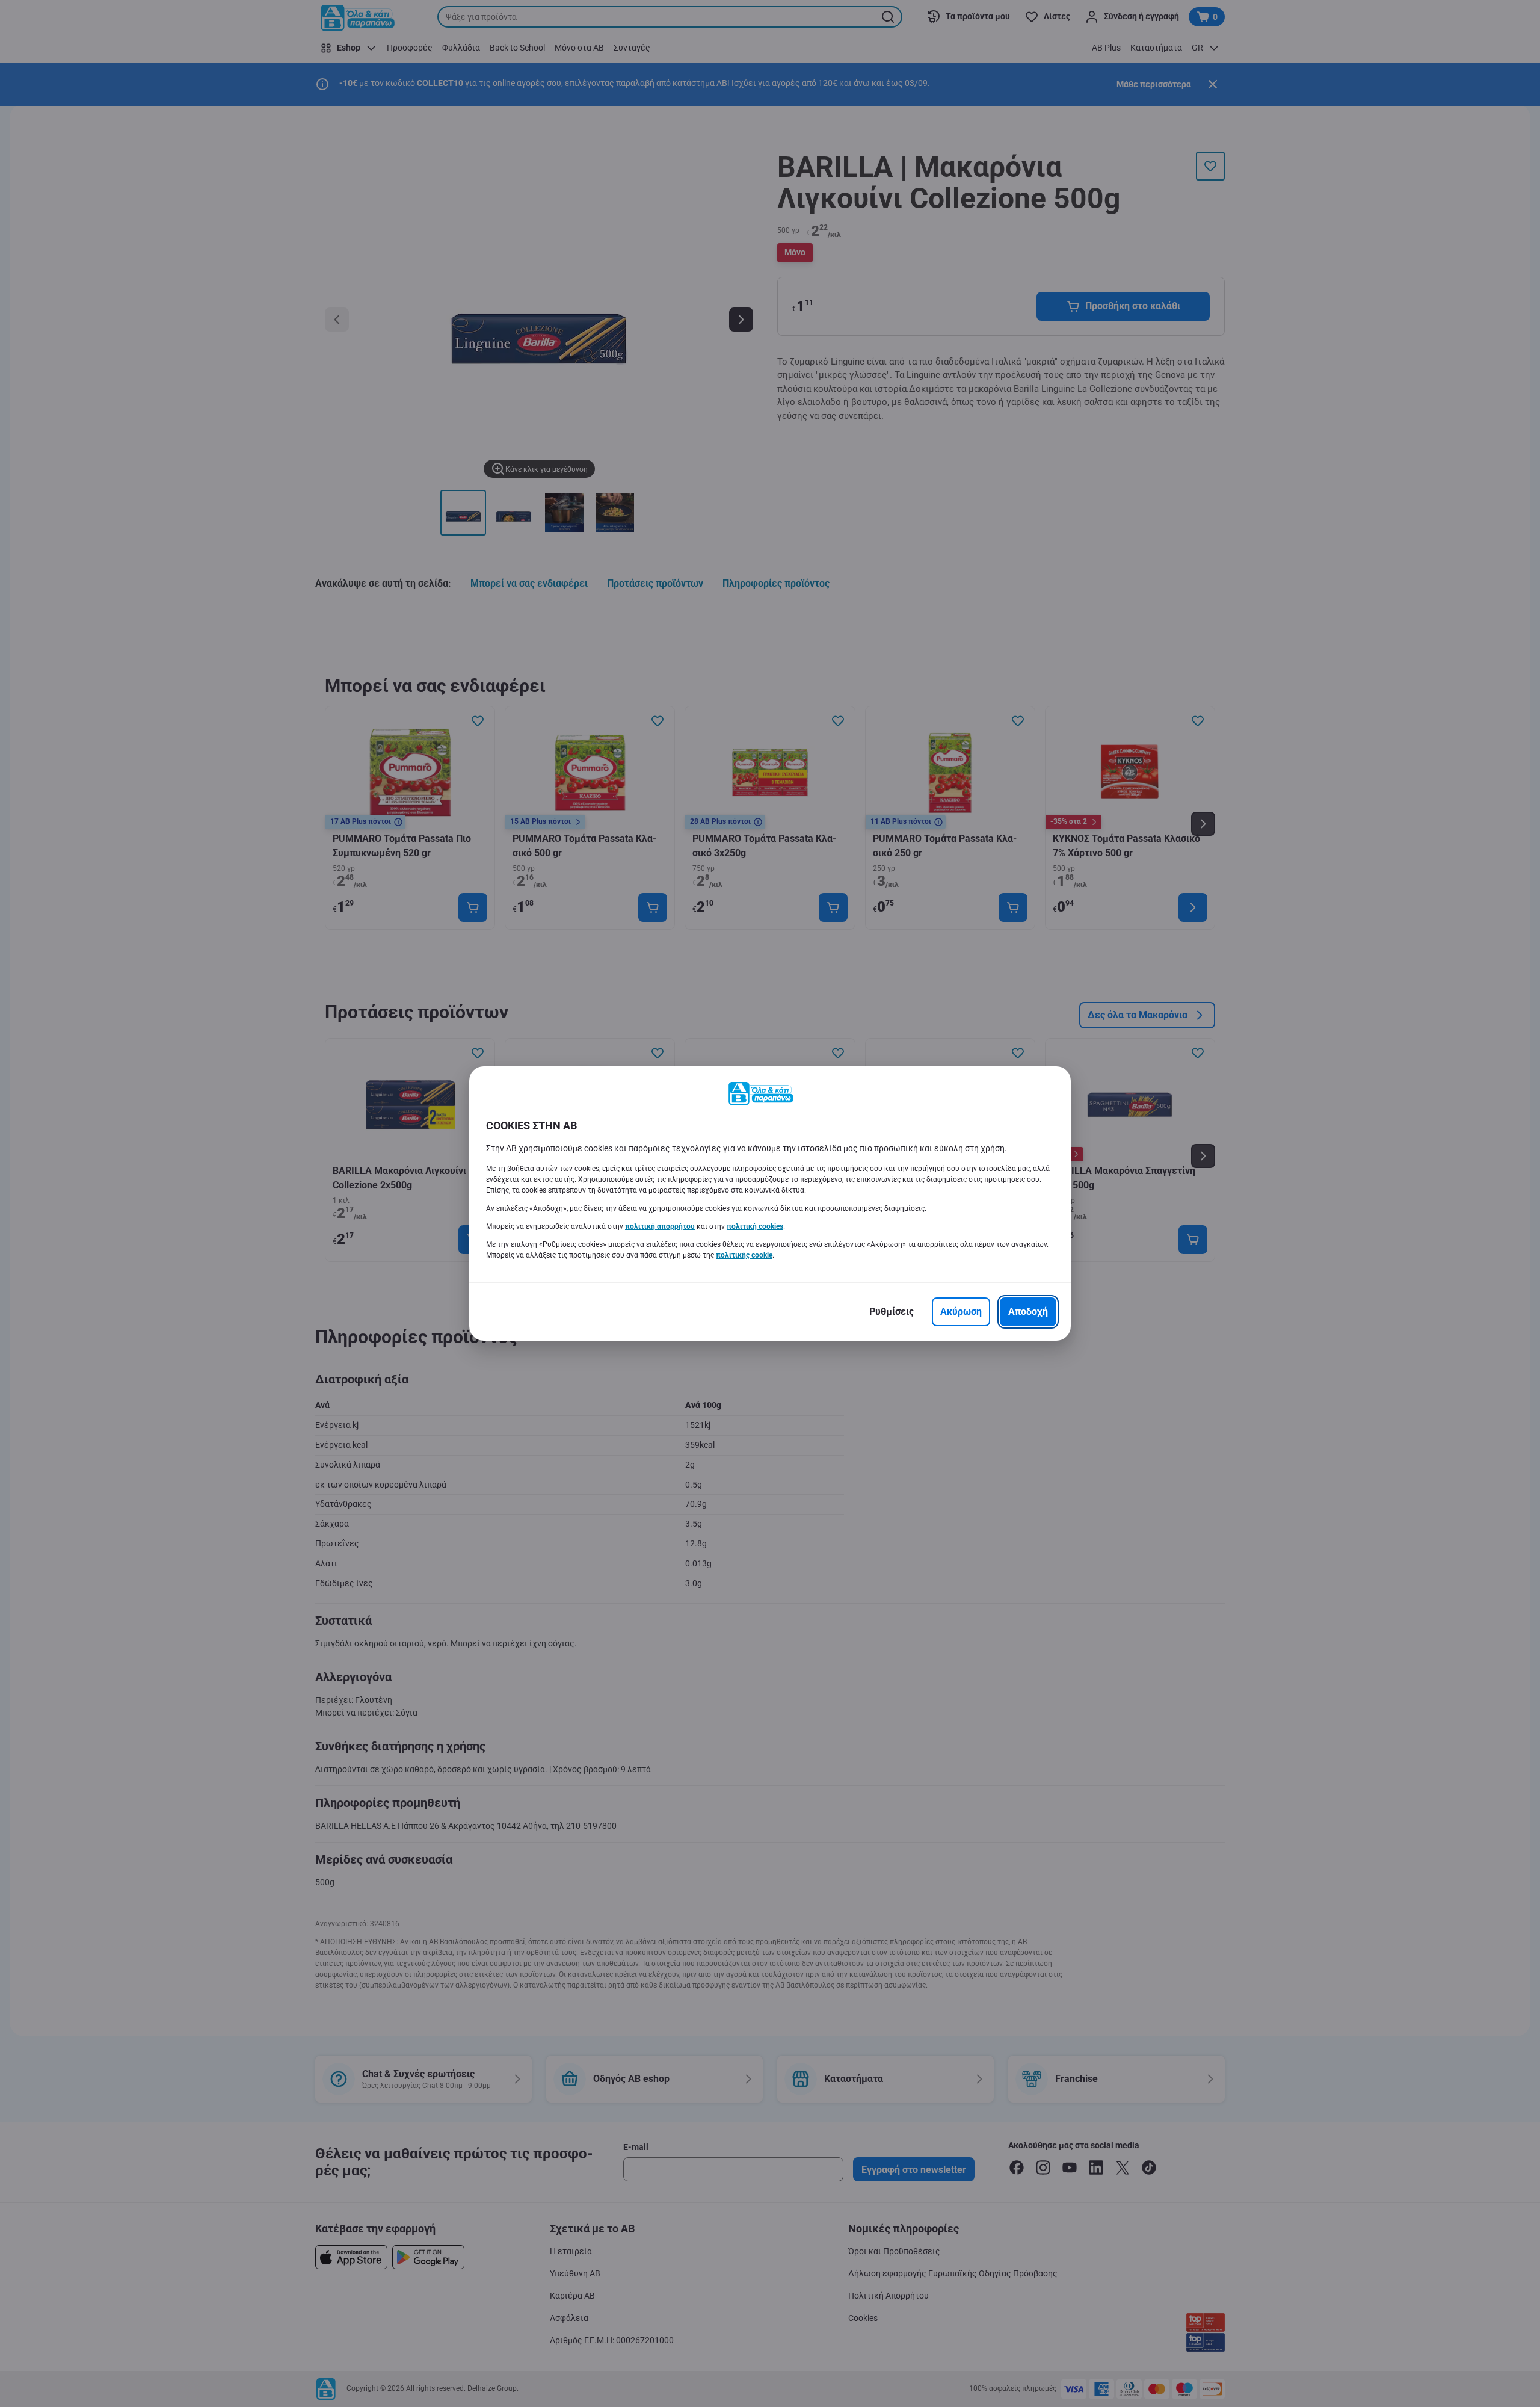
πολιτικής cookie (744, 1255)
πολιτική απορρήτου (660, 1226)
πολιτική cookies (755, 1226)
